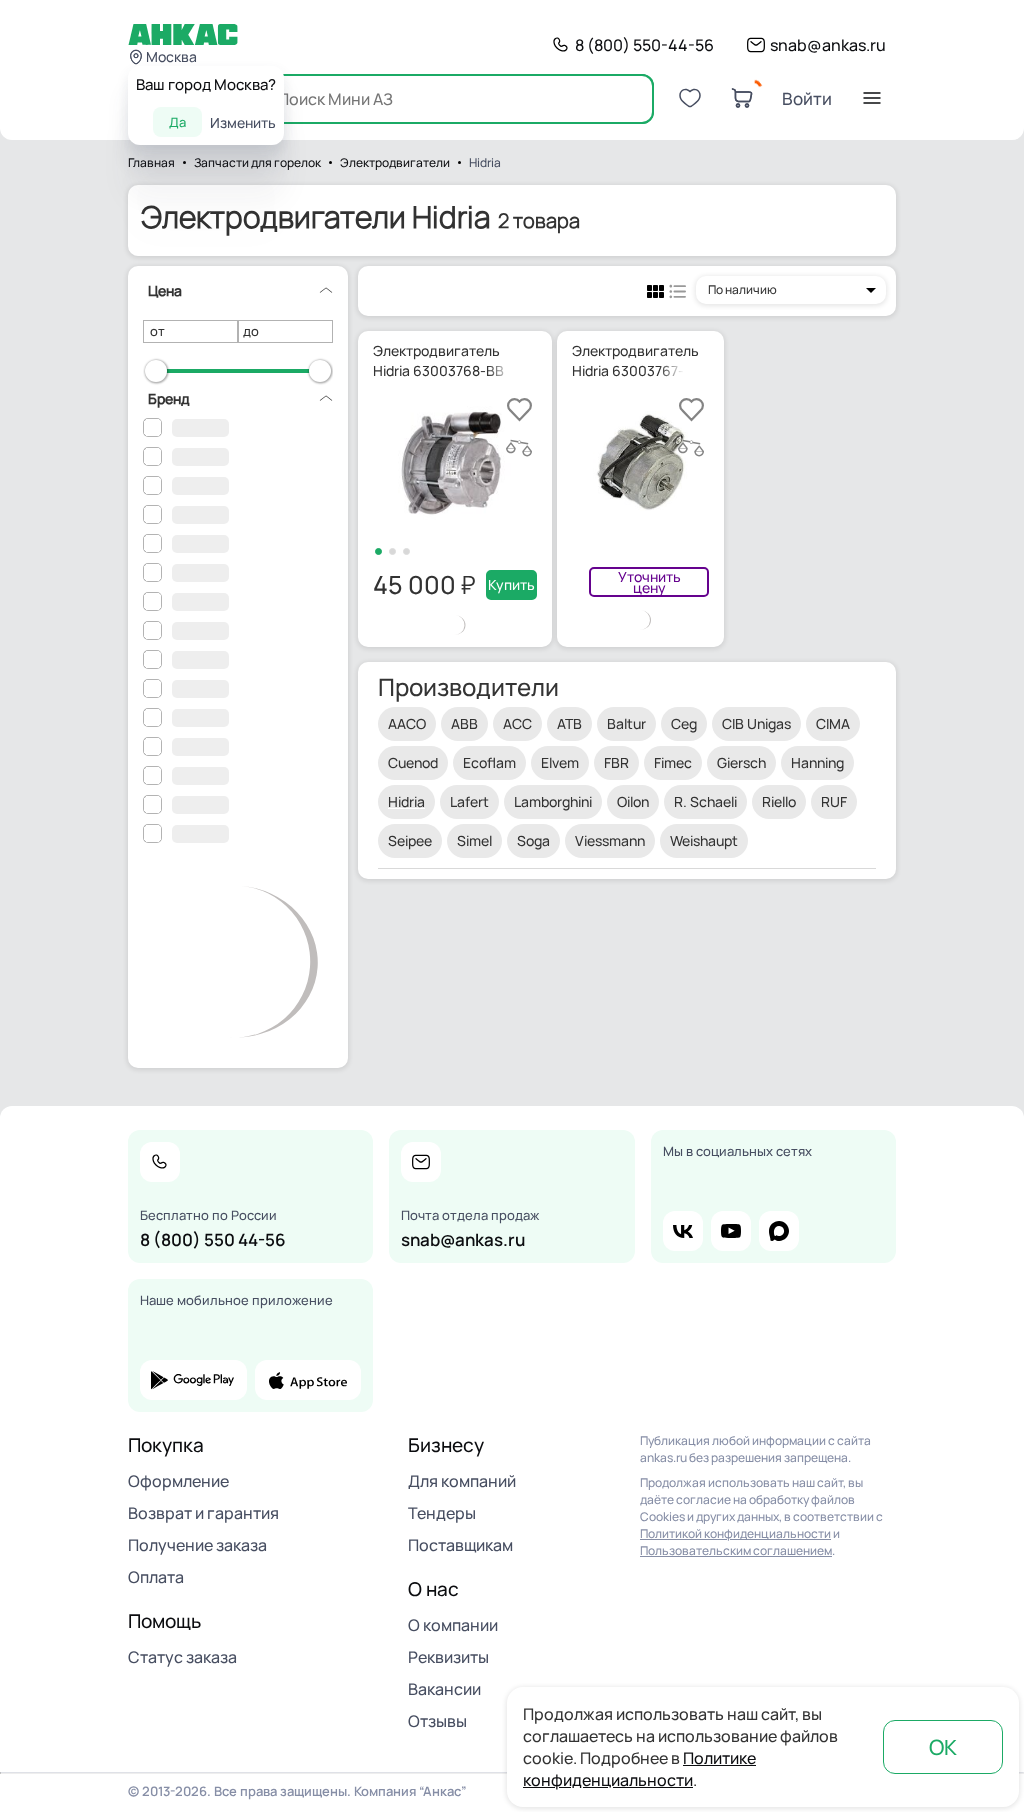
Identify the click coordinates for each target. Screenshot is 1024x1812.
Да (177, 122)
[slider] (156, 371)
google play (193, 1380)
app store (308, 1380)
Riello (779, 801)
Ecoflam (489, 762)
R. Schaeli (705, 801)
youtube (731, 1231)
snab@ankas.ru (828, 45)
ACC (517, 723)
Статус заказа (182, 1657)
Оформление (178, 1481)
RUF (834, 801)
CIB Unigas (756, 723)
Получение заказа (197, 1545)
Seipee (410, 840)
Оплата (156, 1577)
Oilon (633, 801)
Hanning (817, 762)
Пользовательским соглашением (736, 1550)
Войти (807, 98)
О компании (453, 1625)
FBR (616, 762)
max (779, 1231)
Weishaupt (704, 840)
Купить (511, 584)
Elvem (560, 762)
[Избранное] (690, 98)
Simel (474, 840)
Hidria (406, 801)
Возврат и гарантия (203, 1513)
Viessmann (610, 840)
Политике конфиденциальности (639, 1769)
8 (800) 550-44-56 (644, 45)
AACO (407, 723)
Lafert (469, 801)
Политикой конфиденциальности (735, 1533)
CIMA (833, 723)
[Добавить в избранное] (519, 409)
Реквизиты (448, 1657)
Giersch (741, 762)
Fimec (673, 762)
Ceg (684, 723)
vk (683, 1231)
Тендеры (442, 1513)
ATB (569, 723)
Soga (533, 840)
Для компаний (462, 1481)
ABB (464, 723)
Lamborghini (553, 801)
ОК (943, 1747)
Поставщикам (460, 1545)
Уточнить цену (649, 582)
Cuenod (413, 762)
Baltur (626, 723)
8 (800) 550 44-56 (213, 1239)
